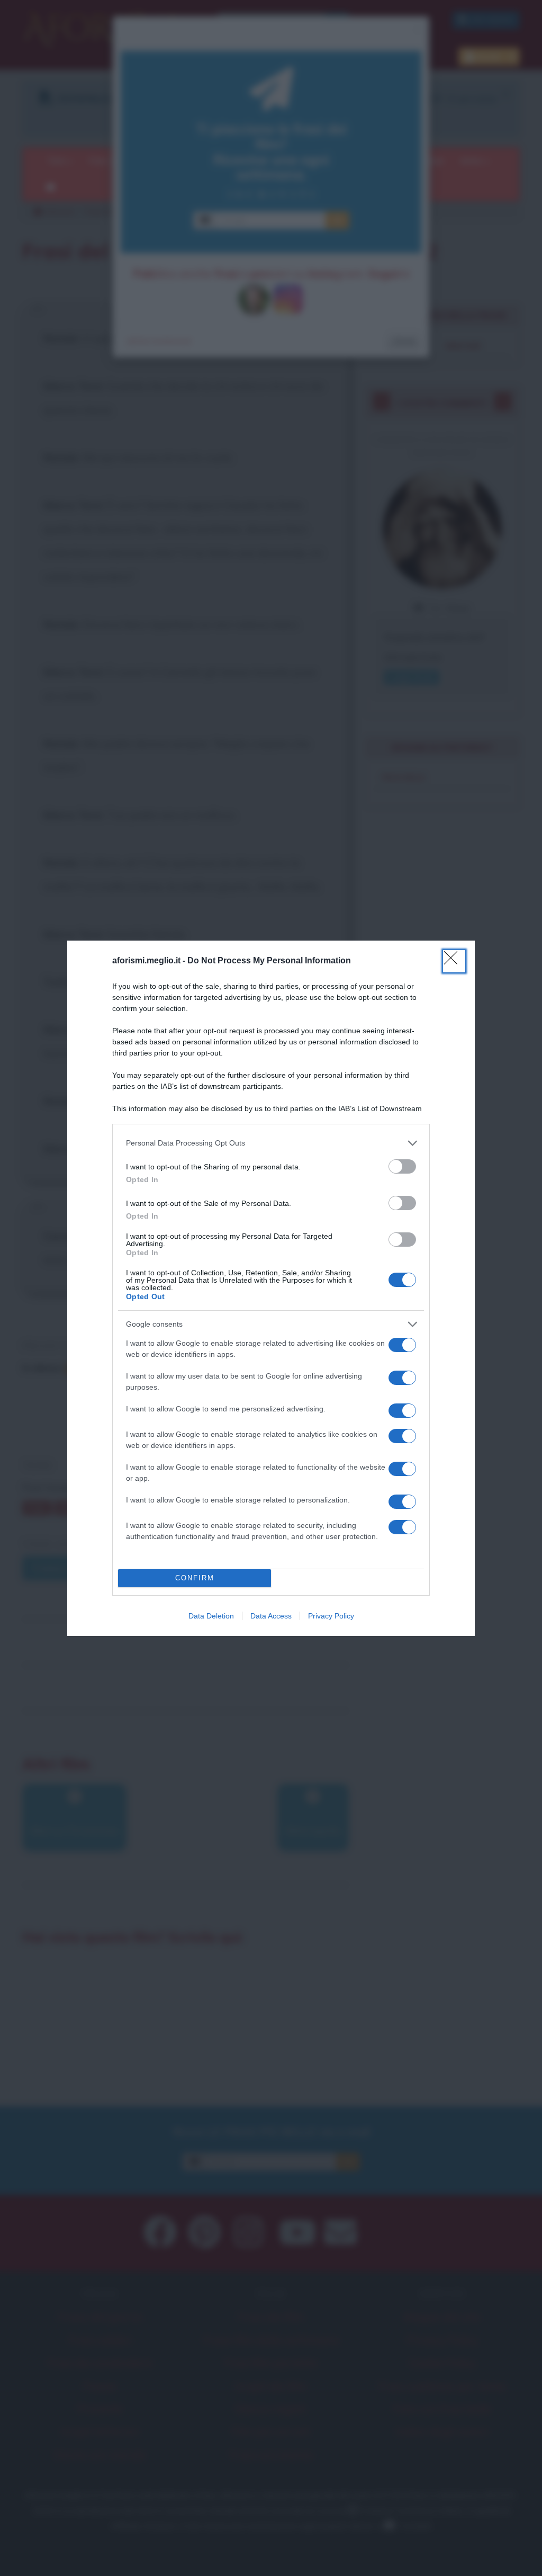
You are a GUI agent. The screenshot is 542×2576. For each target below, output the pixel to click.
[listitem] (271, 1143)
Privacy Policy (331, 1616)
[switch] (402, 1166)
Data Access (271, 1616)
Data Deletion (211, 1616)
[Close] (454, 961)
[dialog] (271, 1288)
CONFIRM (195, 1578)
